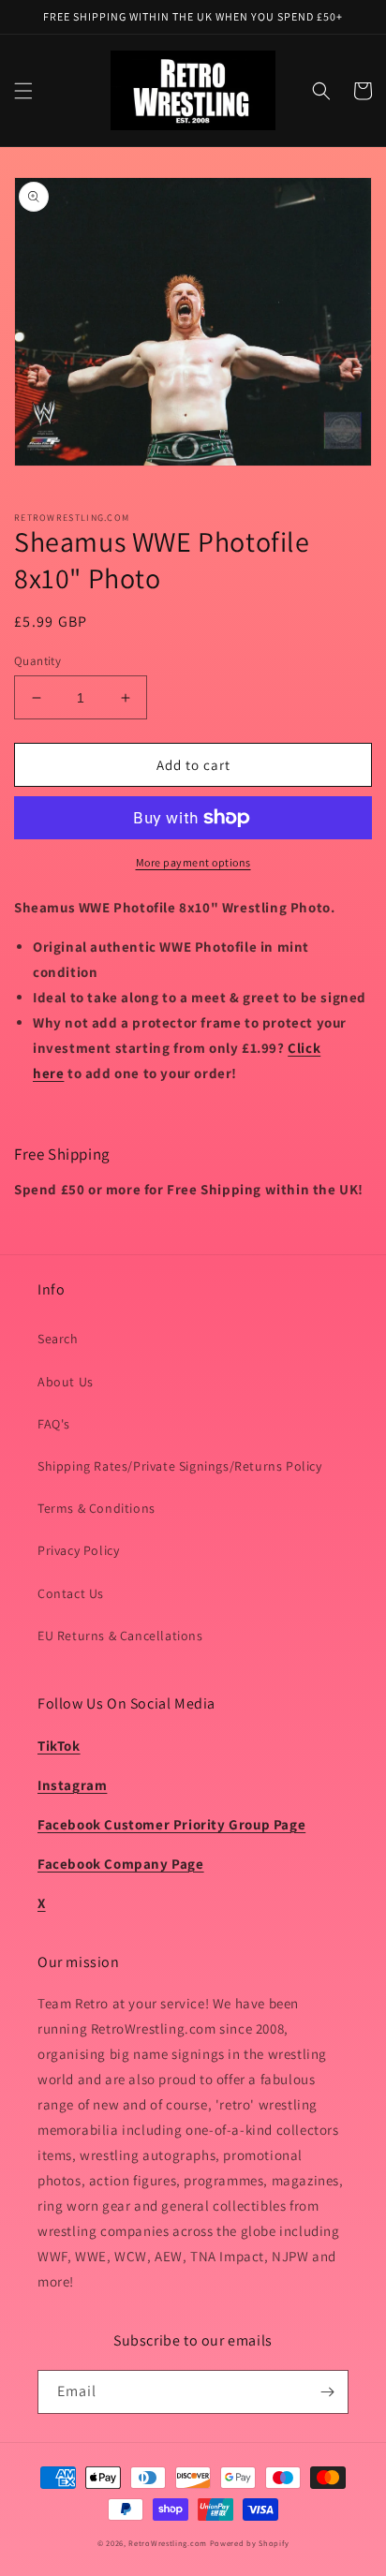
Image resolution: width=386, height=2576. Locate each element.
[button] (23, 91)
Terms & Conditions (96, 1508)
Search (58, 1339)
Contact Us (71, 1593)
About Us (66, 1382)
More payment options (193, 862)
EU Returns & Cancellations (120, 1636)
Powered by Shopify (250, 2543)
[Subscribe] (327, 2392)
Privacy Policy (78, 1550)
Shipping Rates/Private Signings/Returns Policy (180, 1466)
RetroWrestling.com (168, 2543)
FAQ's (54, 1424)
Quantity (37, 661)
